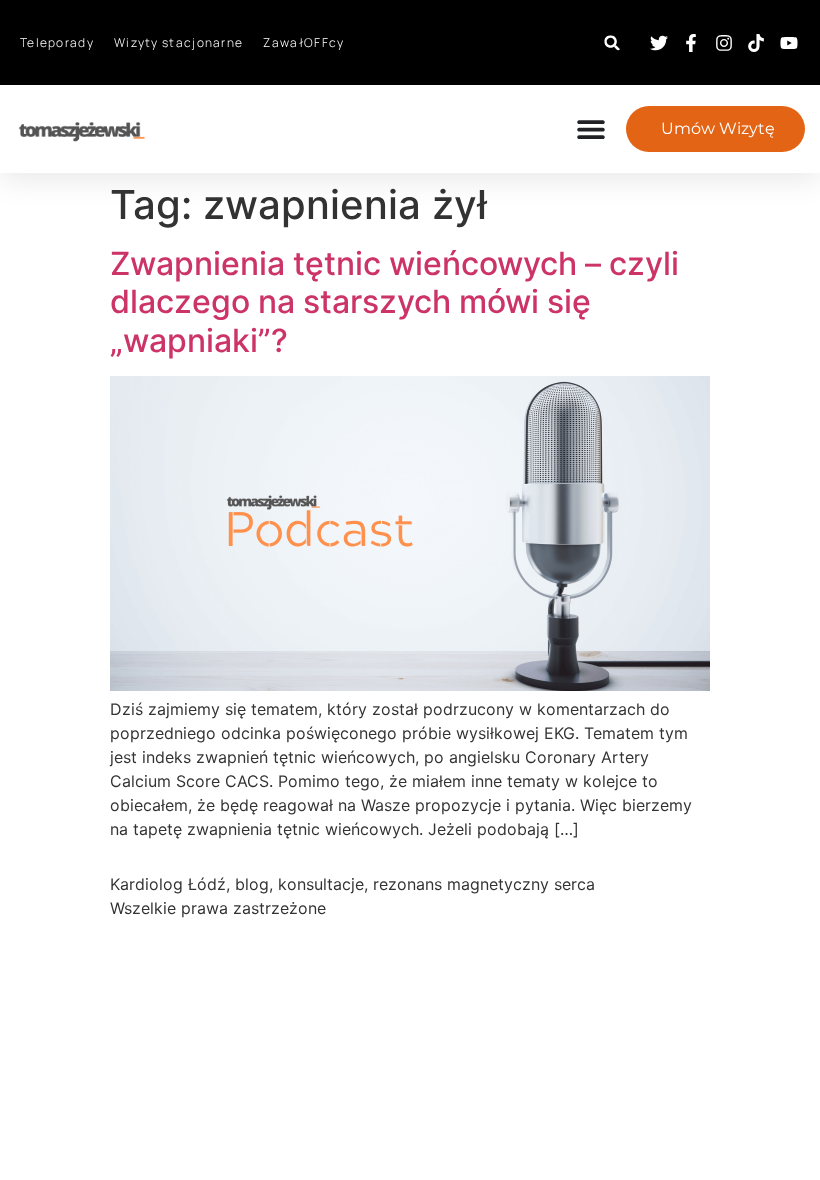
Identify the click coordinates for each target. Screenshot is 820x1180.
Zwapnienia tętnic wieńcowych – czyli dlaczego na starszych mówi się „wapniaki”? (394, 302)
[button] (612, 42)
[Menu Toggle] (601, 129)
